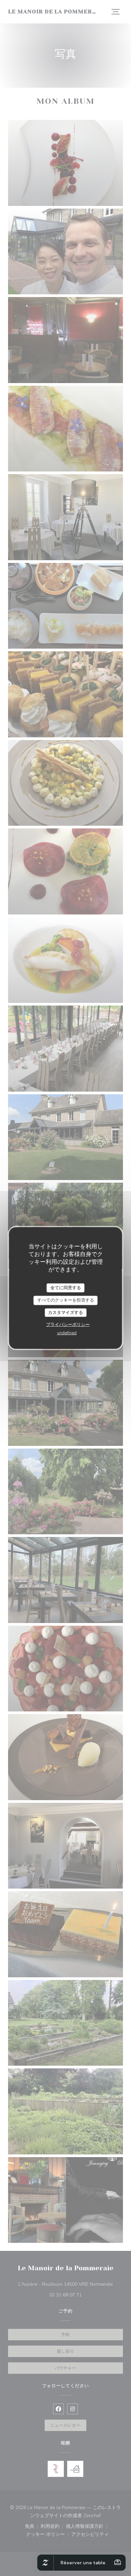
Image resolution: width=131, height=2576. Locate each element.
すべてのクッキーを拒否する (66, 1300)
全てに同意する (66, 1287)
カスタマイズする (65, 1312)
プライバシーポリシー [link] (68, 1325)
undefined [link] (67, 1333)
